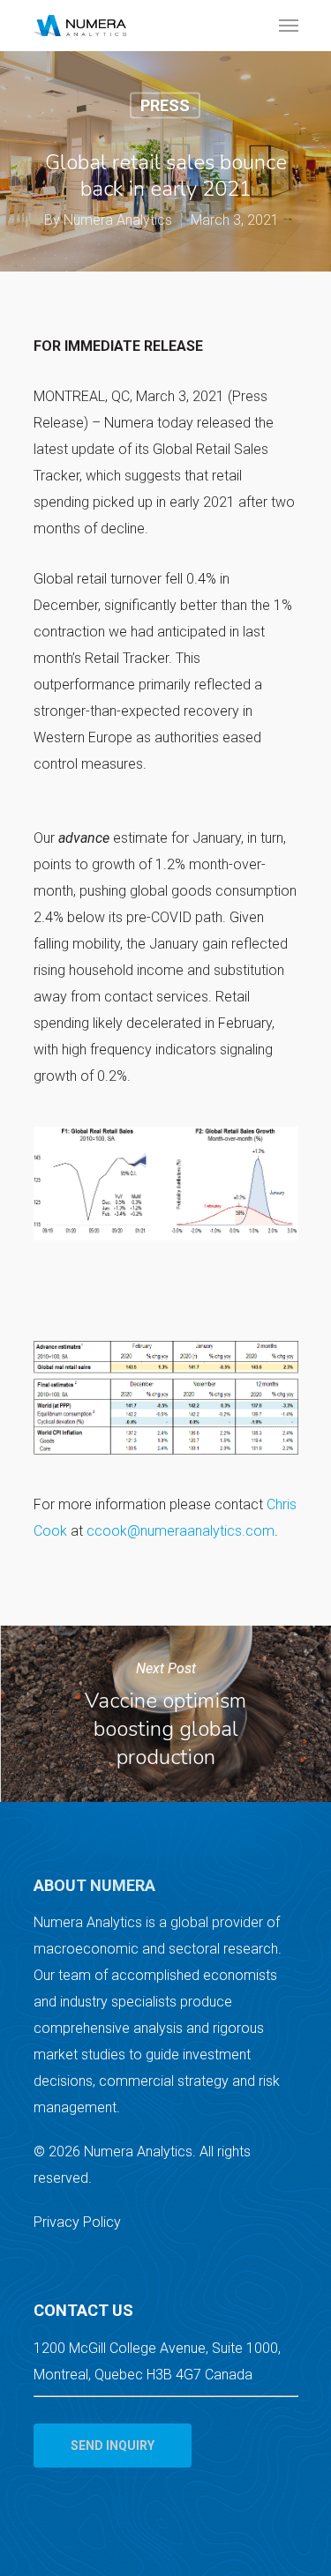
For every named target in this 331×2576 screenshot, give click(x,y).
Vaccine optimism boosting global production (165, 1714)
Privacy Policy (77, 2222)
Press (165, 105)
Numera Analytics (118, 220)
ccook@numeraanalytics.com (181, 1531)
